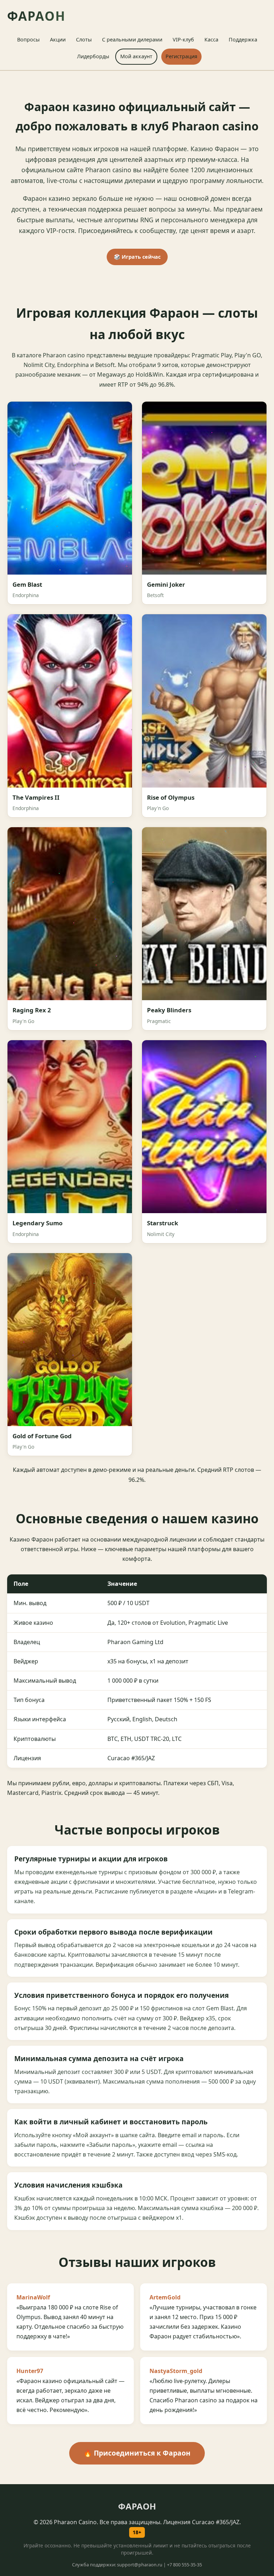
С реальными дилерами (132, 39)
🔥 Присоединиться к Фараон (137, 2453)
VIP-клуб (183, 39)
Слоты (84, 39)
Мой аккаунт (136, 56)
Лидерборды (93, 56)
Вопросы (28, 39)
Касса (211, 39)
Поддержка (243, 39)
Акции (58, 39)
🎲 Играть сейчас (137, 257)
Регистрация (181, 56)
